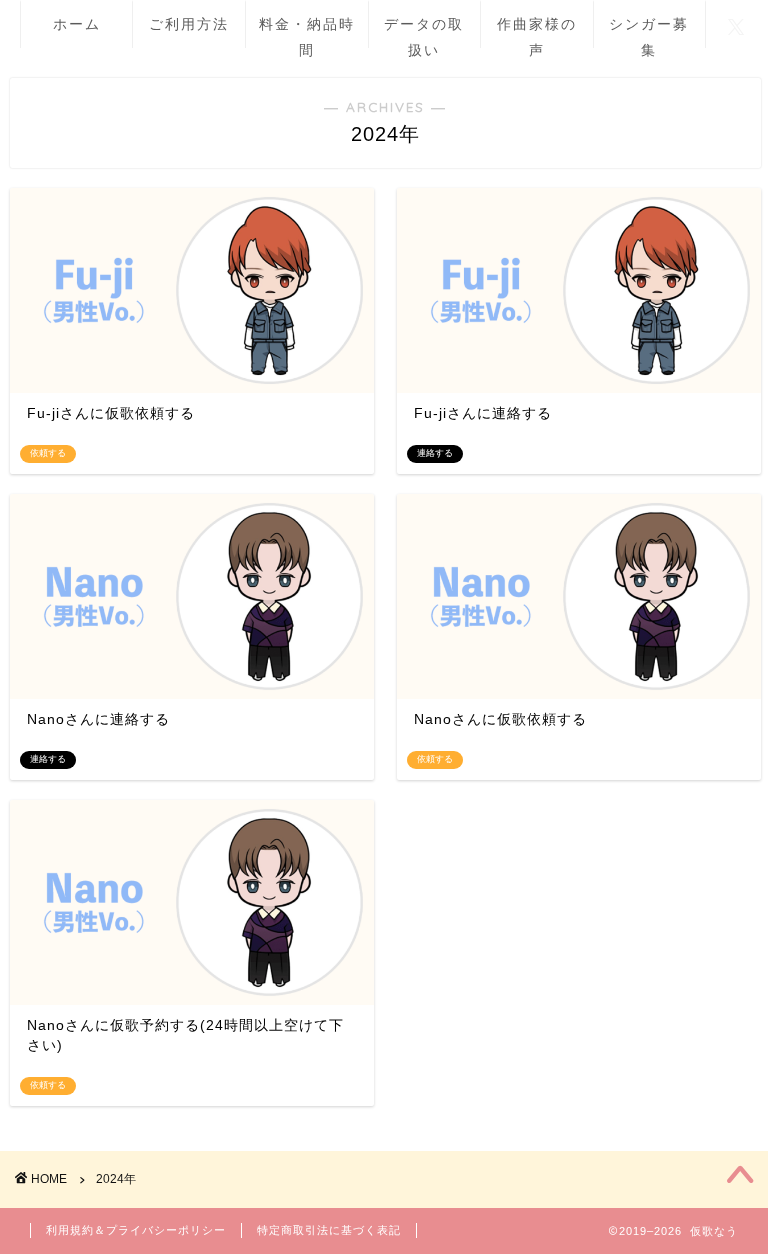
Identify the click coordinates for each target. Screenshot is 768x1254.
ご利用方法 (189, 24)
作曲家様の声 (537, 31)
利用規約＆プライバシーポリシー (136, 1230)
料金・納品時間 (307, 31)
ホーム (77, 24)
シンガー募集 (649, 31)
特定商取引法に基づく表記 (329, 1230)
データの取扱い (424, 31)
